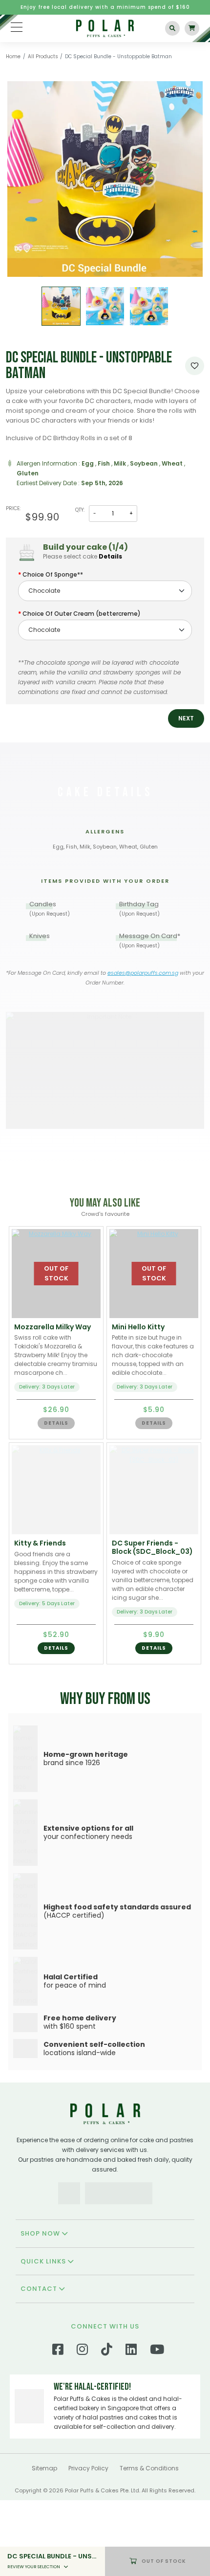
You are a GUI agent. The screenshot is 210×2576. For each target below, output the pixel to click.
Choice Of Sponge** (53, 574)
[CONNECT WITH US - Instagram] (82, 2427)
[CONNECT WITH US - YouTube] (157, 2427)
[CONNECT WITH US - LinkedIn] (131, 2427)
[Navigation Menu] (17, 27)
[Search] (172, 28)
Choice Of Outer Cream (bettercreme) (82, 614)
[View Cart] (192, 28)
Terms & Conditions (149, 2544)
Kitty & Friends (40, 1543)
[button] (186, 718)
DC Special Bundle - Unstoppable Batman (118, 56)
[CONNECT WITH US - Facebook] (58, 2427)
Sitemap (44, 2544)
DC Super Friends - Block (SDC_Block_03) (152, 1547)
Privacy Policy (88, 2544)
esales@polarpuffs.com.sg (143, 973)
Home (13, 56)
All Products (43, 56)
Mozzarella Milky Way (52, 1327)
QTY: (80, 510)
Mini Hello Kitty (138, 1327)
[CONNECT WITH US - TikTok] (107, 2427)
